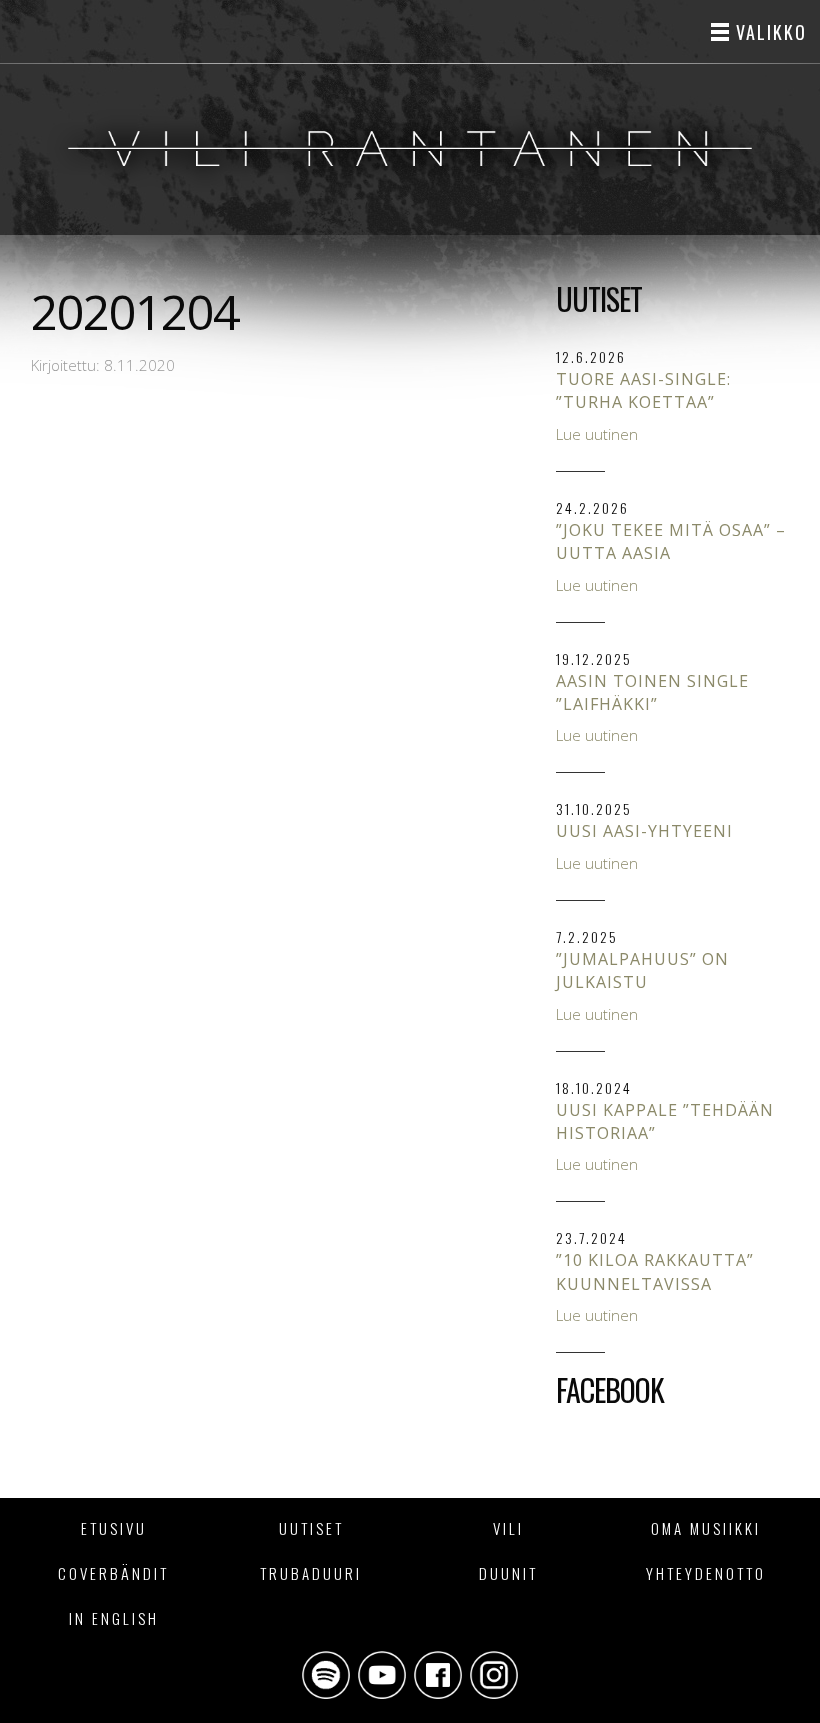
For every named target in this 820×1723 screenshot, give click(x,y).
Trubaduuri (311, 1573)
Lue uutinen (597, 434)
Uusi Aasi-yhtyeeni (644, 831)
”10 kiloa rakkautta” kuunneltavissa (655, 1271)
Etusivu (114, 1528)
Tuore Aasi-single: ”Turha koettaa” (643, 390)
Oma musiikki (706, 1528)
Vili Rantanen (410, 149)
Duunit (508, 1573)
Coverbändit (113, 1573)
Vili (508, 1528)
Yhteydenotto (706, 1573)
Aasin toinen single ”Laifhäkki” (652, 692)
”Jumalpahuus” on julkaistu (642, 970)
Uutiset (311, 1528)
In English (114, 1618)
